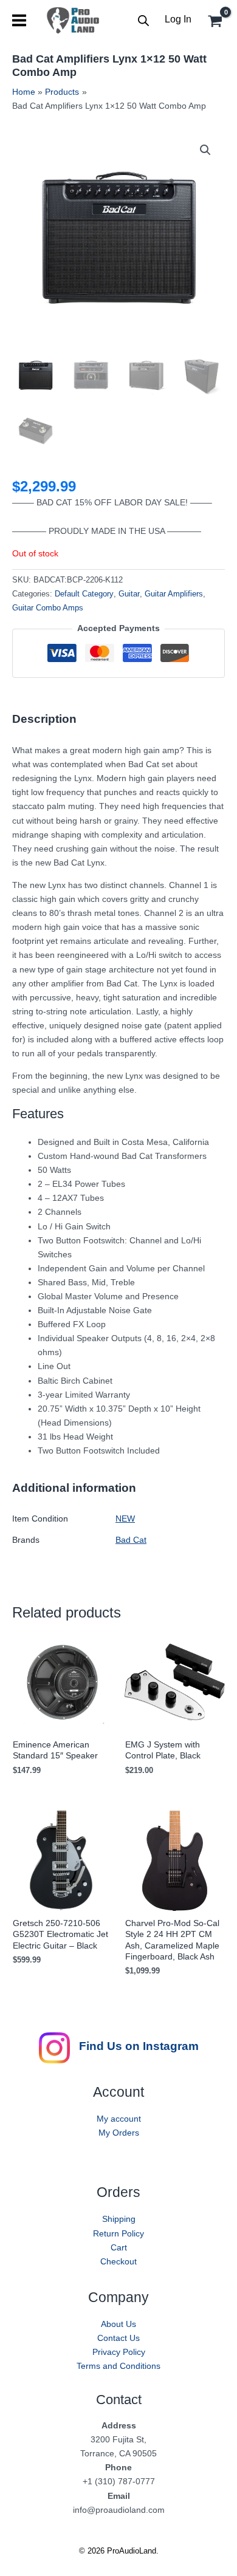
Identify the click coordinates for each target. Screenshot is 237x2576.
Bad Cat (131, 1540)
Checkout (118, 2261)
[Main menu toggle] (19, 20)
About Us (118, 2324)
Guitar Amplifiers (174, 594)
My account (119, 2119)
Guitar (129, 594)
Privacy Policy (119, 2352)
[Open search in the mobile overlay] (143, 20)
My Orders (119, 2133)
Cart (119, 2247)
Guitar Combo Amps (48, 608)
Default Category (84, 594)
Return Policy (118, 2233)
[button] (205, 150)
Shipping (119, 2219)
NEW (125, 1519)
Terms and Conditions (118, 2366)
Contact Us (118, 2338)
